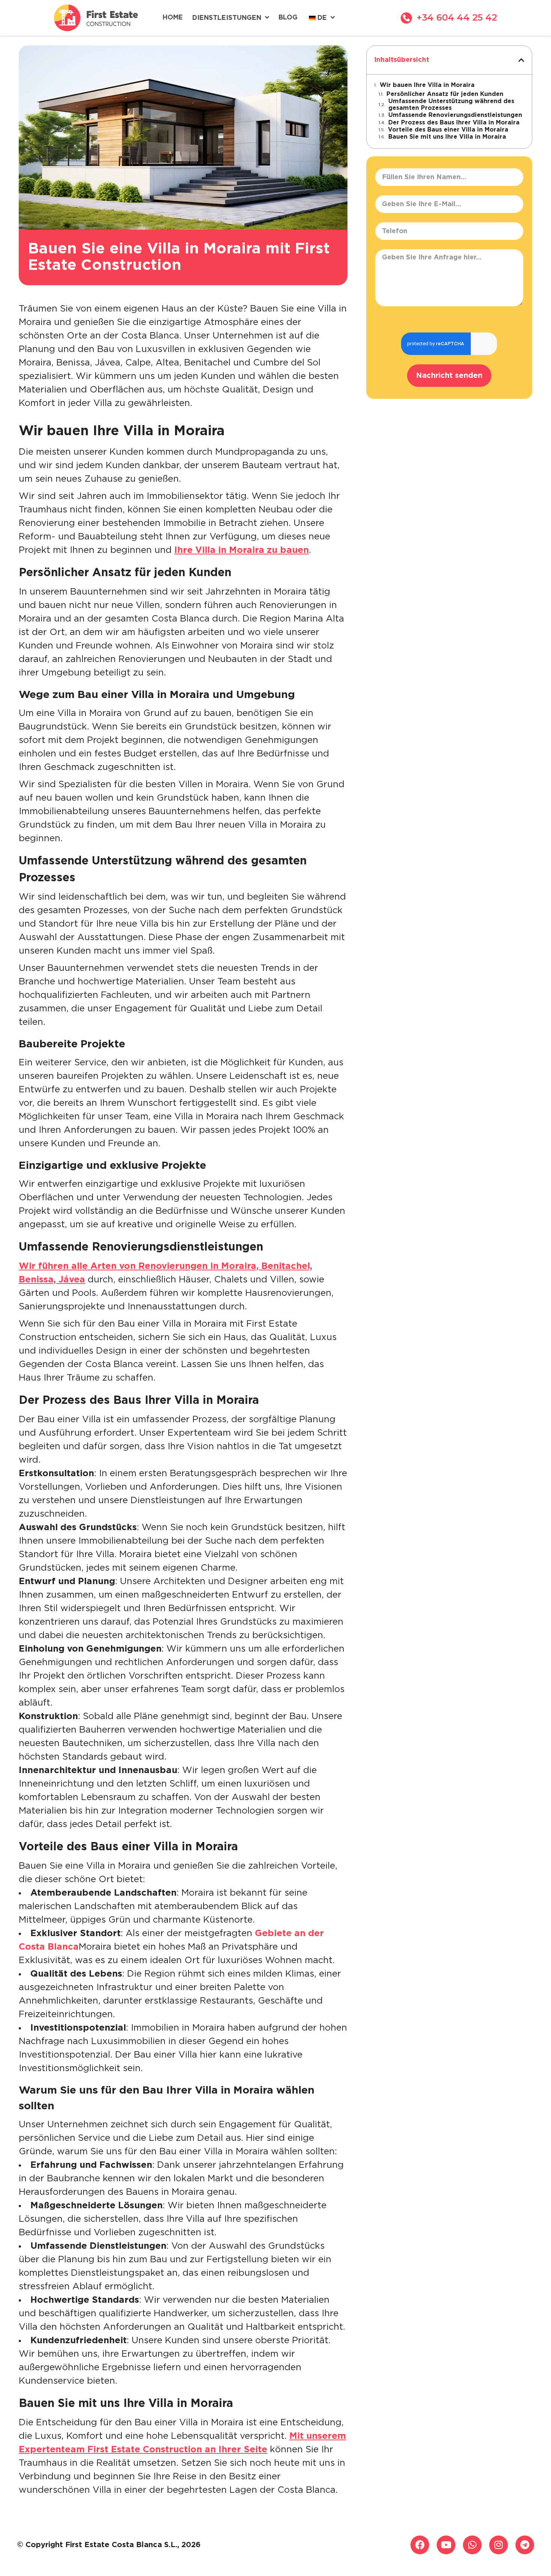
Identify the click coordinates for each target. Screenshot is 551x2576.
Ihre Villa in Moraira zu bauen (242, 550)
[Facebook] (420, 2545)
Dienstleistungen (227, 18)
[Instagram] (499, 2545)
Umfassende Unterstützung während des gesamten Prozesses (451, 105)
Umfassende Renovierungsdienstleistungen (455, 115)
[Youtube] (446, 2545)
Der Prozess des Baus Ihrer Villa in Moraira (454, 123)
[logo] (96, 18)
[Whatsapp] (472, 2545)
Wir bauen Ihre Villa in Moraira (427, 85)
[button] (521, 60)
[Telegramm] (525, 2545)
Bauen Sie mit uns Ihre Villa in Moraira (447, 137)
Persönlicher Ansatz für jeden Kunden (445, 94)
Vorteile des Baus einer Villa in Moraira (448, 130)
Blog (288, 18)
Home (173, 18)
